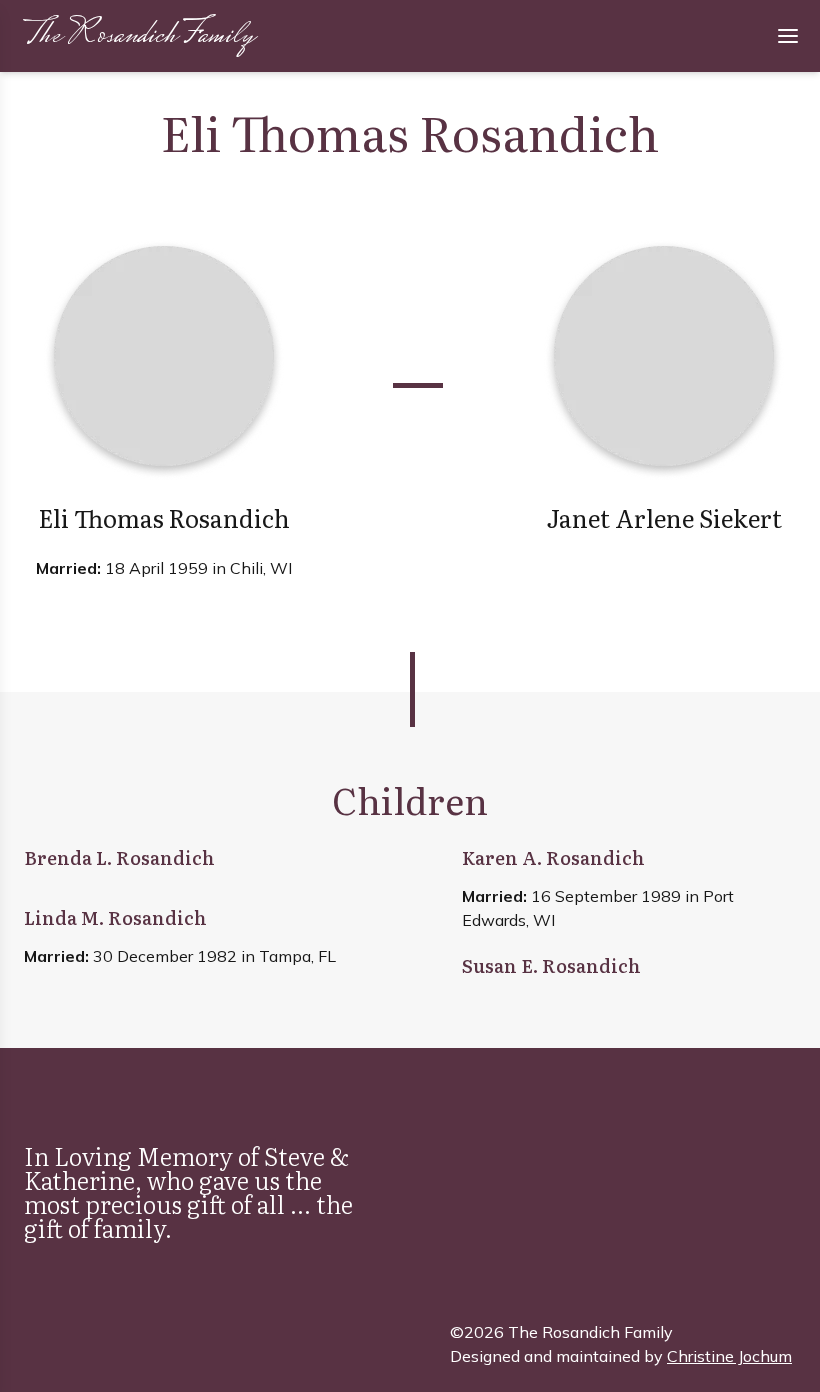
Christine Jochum (729, 1356)
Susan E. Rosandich (551, 965)
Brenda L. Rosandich (119, 857)
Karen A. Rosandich (553, 857)
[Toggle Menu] (788, 36)
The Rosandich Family (138, 36)
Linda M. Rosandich (115, 917)
